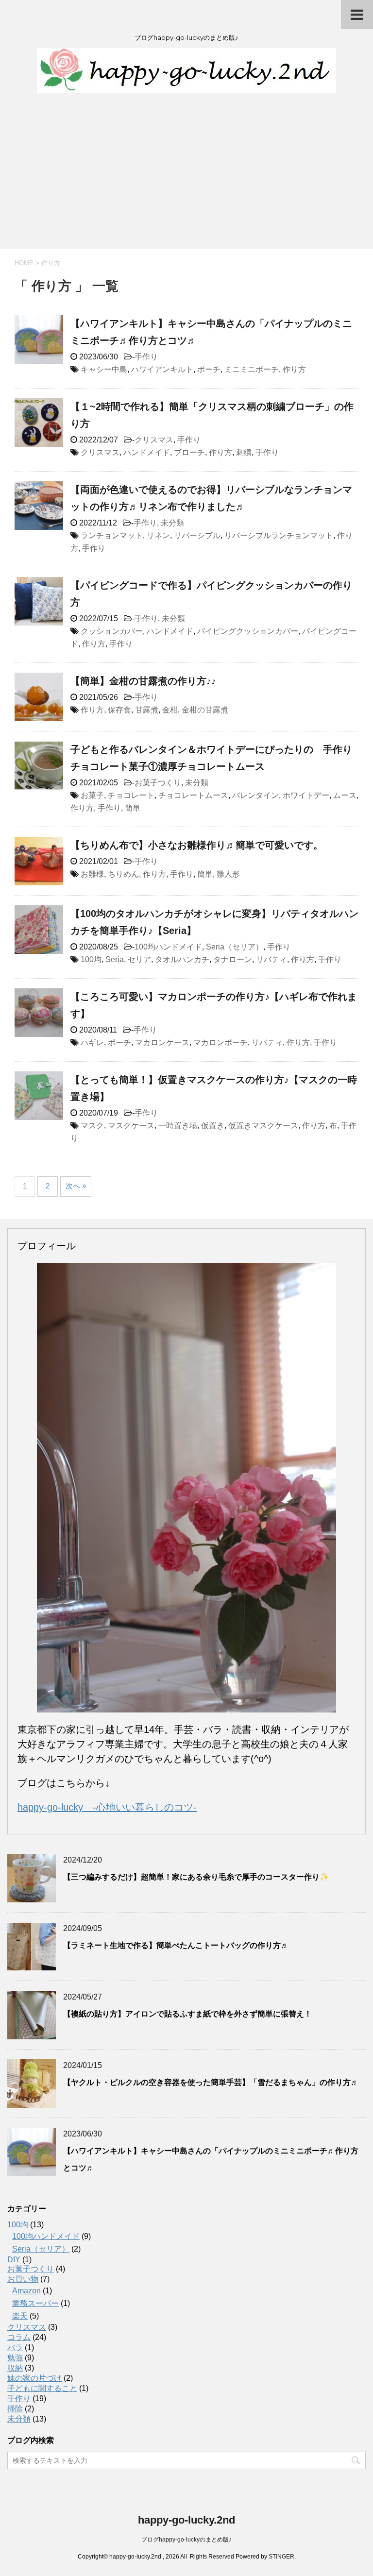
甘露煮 (147, 710)
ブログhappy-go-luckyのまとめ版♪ (186, 2540)
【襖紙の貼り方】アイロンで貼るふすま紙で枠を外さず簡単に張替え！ (187, 2014)
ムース (345, 795)
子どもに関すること (42, 2388)
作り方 (294, 369)
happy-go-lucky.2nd (186, 2520)
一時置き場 (178, 1126)
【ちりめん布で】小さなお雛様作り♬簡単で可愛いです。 (197, 845)
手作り (146, 357)
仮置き (213, 1126)
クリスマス (154, 440)
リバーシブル (197, 535)
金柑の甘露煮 (205, 710)
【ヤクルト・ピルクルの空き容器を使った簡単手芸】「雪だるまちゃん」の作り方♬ (211, 2082)
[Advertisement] (186, 176)
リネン (158, 535)
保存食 (119, 710)
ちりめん (123, 874)
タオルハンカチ (182, 959)
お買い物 (23, 2279)
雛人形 (228, 874)
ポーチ (209, 369)
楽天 (20, 2316)
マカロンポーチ (220, 1042)
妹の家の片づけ (34, 2378)
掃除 (15, 2409)
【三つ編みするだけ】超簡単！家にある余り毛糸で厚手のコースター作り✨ (196, 1877)
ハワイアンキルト (162, 369)
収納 (15, 2368)
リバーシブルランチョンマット (279, 535)
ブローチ (189, 452)
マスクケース (131, 1126)
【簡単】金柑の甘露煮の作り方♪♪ (143, 681)
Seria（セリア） (235, 947)
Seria (115, 959)
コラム (19, 2337)
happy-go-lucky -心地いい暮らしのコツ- (107, 1807)
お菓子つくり (158, 783)
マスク (92, 1126)
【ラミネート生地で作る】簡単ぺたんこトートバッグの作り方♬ (176, 1945)
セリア (139, 959)
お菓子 (92, 795)
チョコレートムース (193, 795)
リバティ (271, 959)
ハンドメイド (147, 452)
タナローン (233, 959)
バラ (15, 2347)
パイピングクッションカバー (248, 631)
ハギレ (92, 1042)
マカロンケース (162, 1042)
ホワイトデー (306, 795)
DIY (14, 2260)
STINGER (281, 2557)
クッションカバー (112, 631)
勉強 (15, 2358)
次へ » (76, 1186)
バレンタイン (255, 795)
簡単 (133, 808)
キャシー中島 (104, 369)
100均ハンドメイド (168, 947)
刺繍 (244, 452)
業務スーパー (35, 2303)
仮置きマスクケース (263, 1126)
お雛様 (92, 874)
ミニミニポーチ (252, 369)
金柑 (170, 710)
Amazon (26, 2291)
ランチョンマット (112, 535)
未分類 (172, 523)
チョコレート (131, 795)
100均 (91, 959)
